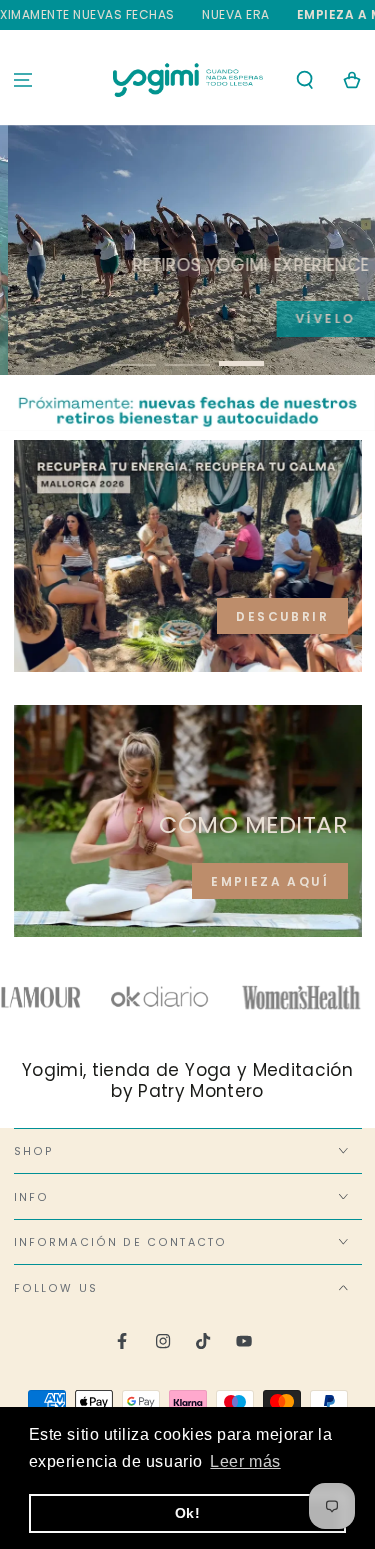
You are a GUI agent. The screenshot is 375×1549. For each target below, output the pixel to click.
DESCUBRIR (282, 616)
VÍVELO (312, 318)
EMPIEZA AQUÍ (270, 881)
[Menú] (23, 79)
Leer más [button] (245, 1461)
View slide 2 (187, 354)
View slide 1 (133, 354)
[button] (304, 79)
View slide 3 (241, 354)
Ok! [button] (188, 1513)
